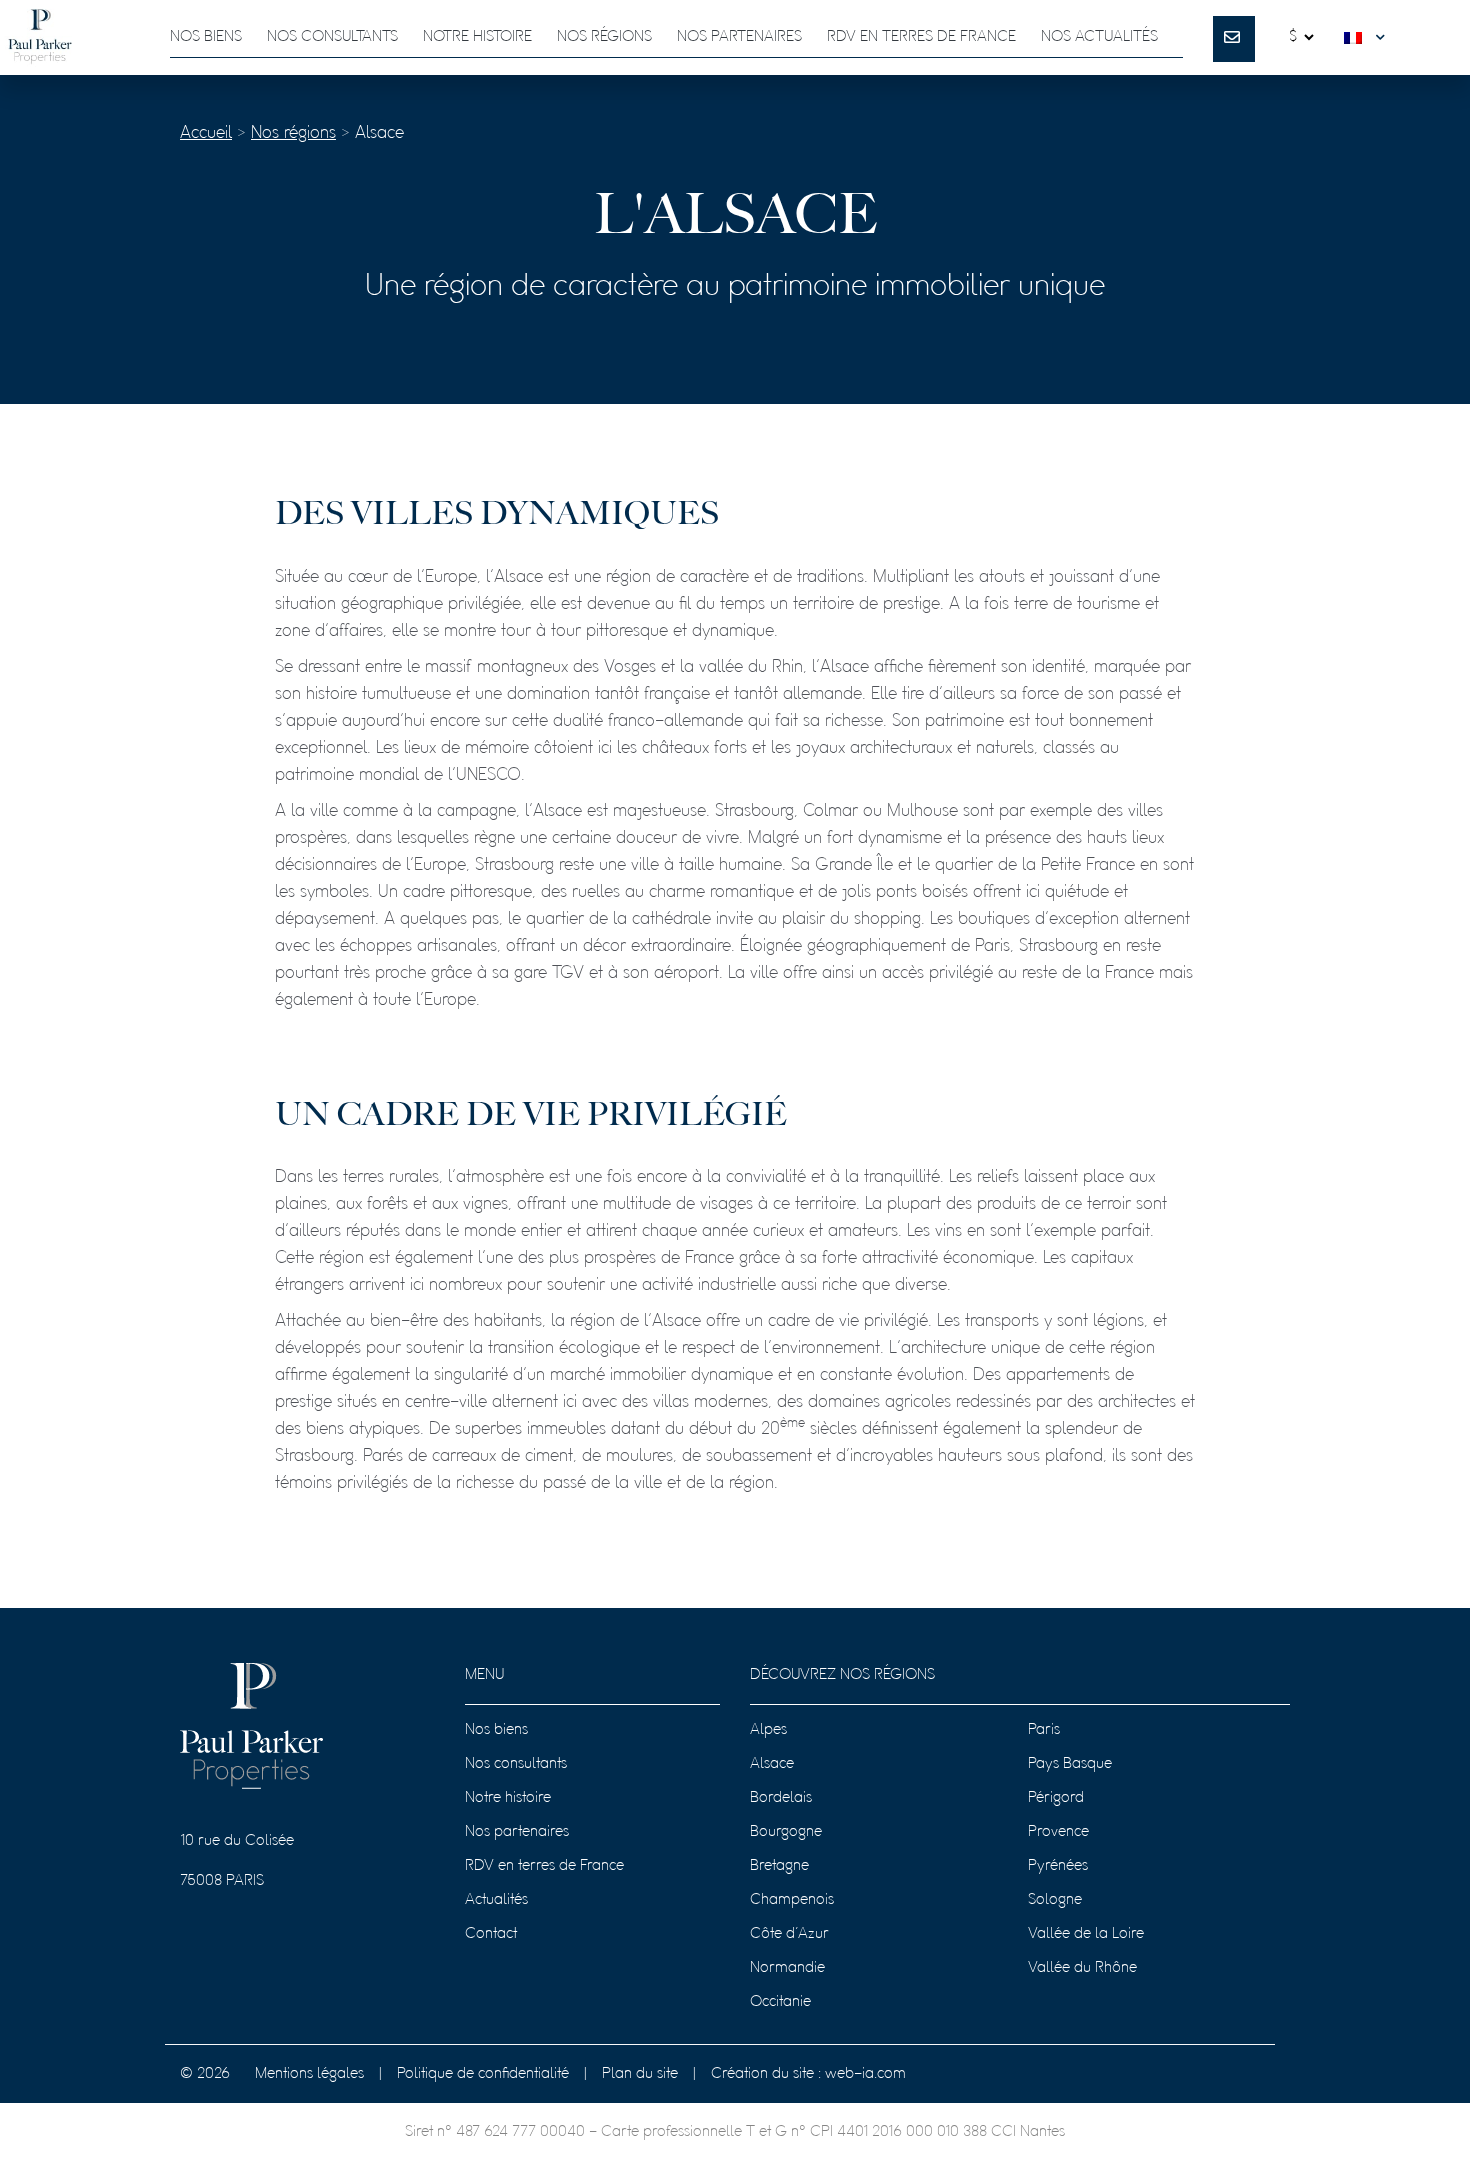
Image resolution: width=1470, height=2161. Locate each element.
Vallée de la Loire (1086, 1934)
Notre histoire (477, 37)
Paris (1044, 1730)
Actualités (496, 1900)
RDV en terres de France (544, 1866)
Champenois (792, 1900)
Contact (491, 1934)
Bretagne (779, 1866)
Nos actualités (1099, 37)
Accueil (206, 134)
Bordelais (781, 1798)
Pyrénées (1058, 1866)
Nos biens (206, 37)
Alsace (772, 1764)
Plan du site (640, 2074)
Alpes (768, 1730)
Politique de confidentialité (483, 2074)
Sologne (1055, 1900)
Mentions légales (309, 2074)
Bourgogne (786, 1832)
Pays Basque (1070, 1764)
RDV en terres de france (921, 37)
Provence (1058, 1832)
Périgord (1056, 1798)
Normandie (787, 1968)
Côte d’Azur (789, 1934)
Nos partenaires (739, 37)
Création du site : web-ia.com (808, 2074)
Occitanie (780, 2002)
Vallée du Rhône (1082, 1968)
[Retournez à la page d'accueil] (40, 37)
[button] (1369, 37)
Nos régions (604, 37)
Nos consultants (332, 37)
